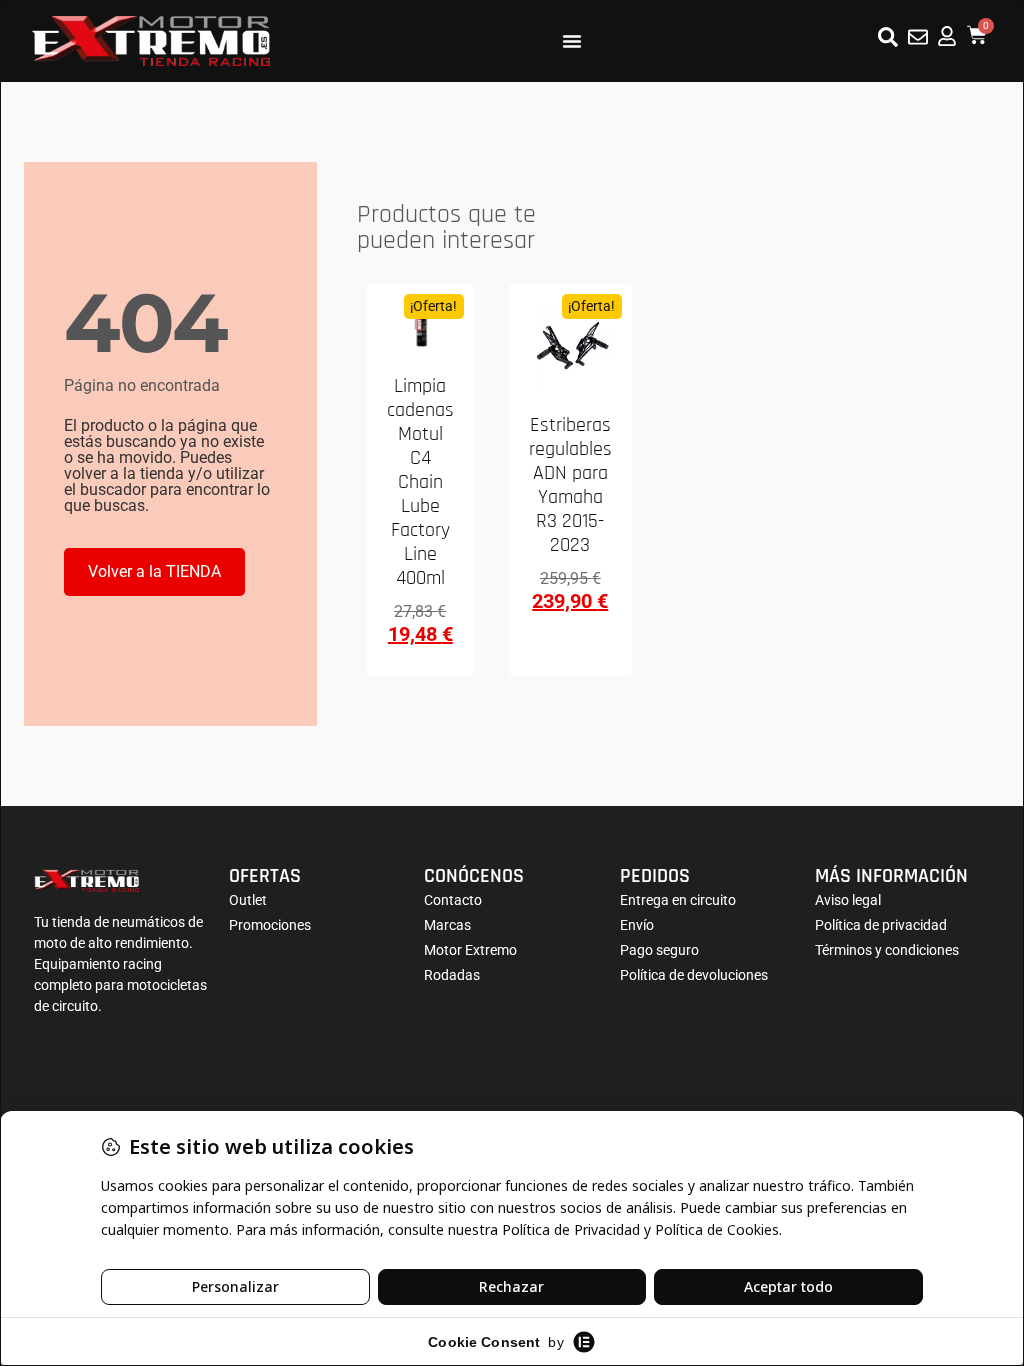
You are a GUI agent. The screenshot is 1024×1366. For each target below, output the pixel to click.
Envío (637, 925)
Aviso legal (848, 900)
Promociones (270, 925)
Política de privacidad (881, 925)
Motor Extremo (470, 950)
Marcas (447, 925)
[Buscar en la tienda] (888, 37)
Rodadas (452, 975)
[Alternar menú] (572, 41)
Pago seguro (659, 950)
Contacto (453, 900)
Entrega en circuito (678, 900)
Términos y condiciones (887, 950)
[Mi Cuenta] (947, 36)
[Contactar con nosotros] (918, 37)
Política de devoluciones (694, 975)
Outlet (248, 900)
